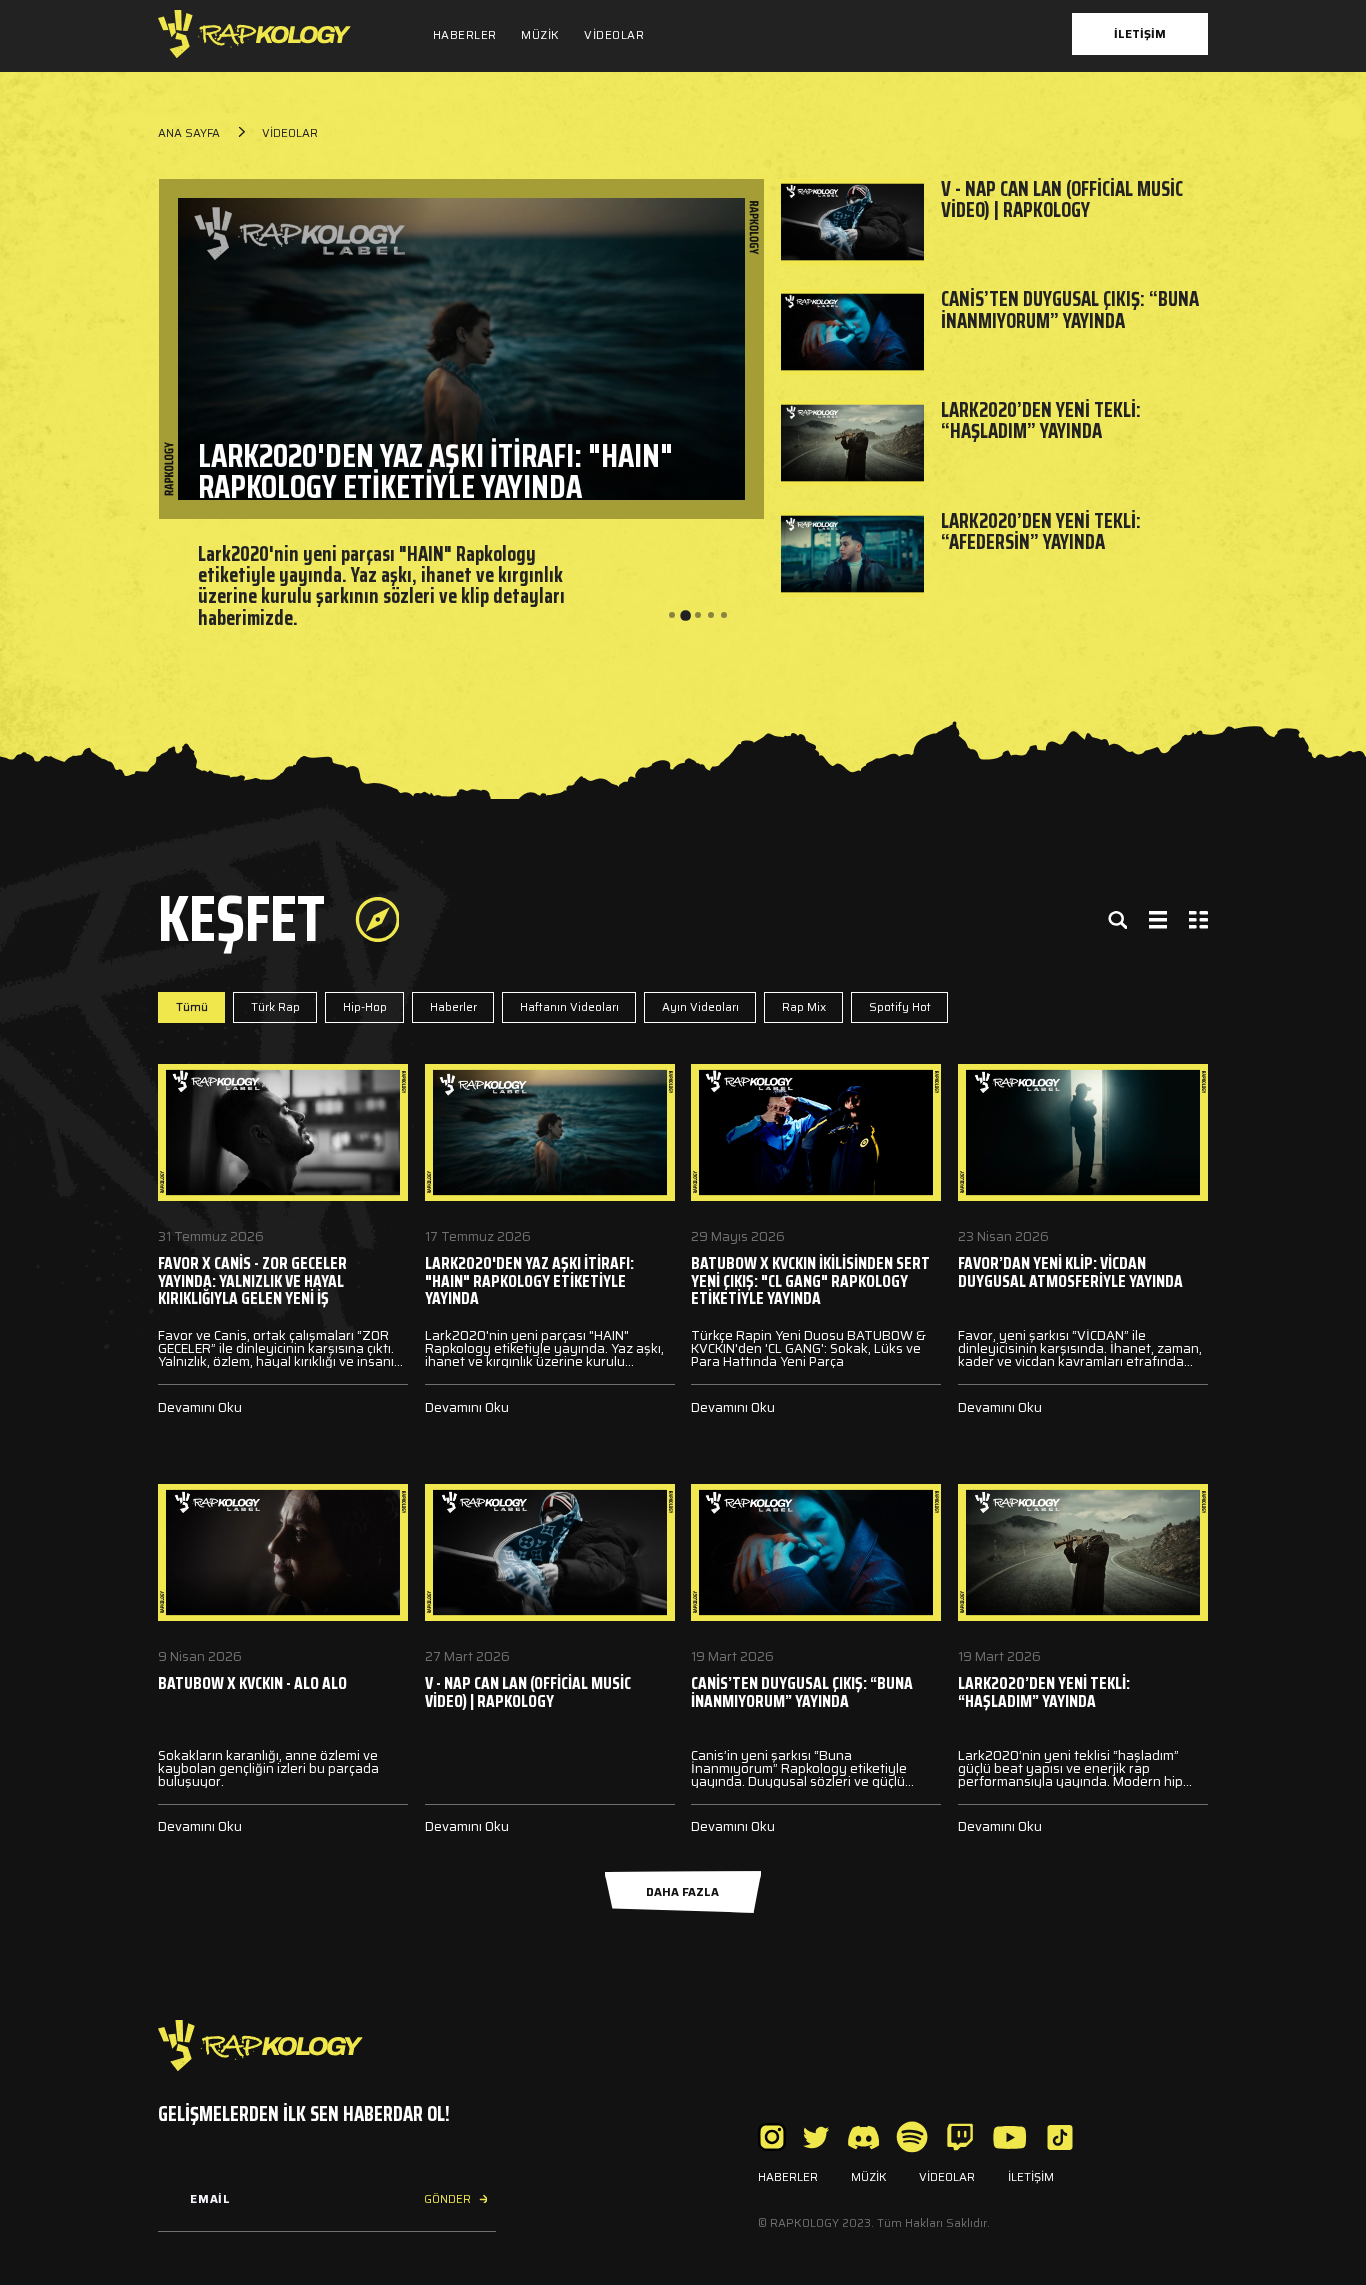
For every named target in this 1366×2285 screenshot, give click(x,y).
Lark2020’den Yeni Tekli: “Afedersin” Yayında (1041, 531)
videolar (614, 35)
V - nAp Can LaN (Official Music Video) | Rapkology (1062, 199)
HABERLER (788, 2177)
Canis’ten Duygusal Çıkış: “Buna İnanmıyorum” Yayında (1070, 309)
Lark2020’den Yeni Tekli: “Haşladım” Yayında (1041, 420)
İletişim (1140, 34)
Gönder (447, 2199)
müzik (540, 35)
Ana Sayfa (189, 133)
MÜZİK (869, 2177)
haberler (465, 35)
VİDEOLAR (947, 2177)
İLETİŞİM (1031, 2177)
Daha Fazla (682, 1892)
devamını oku (200, 1407)
